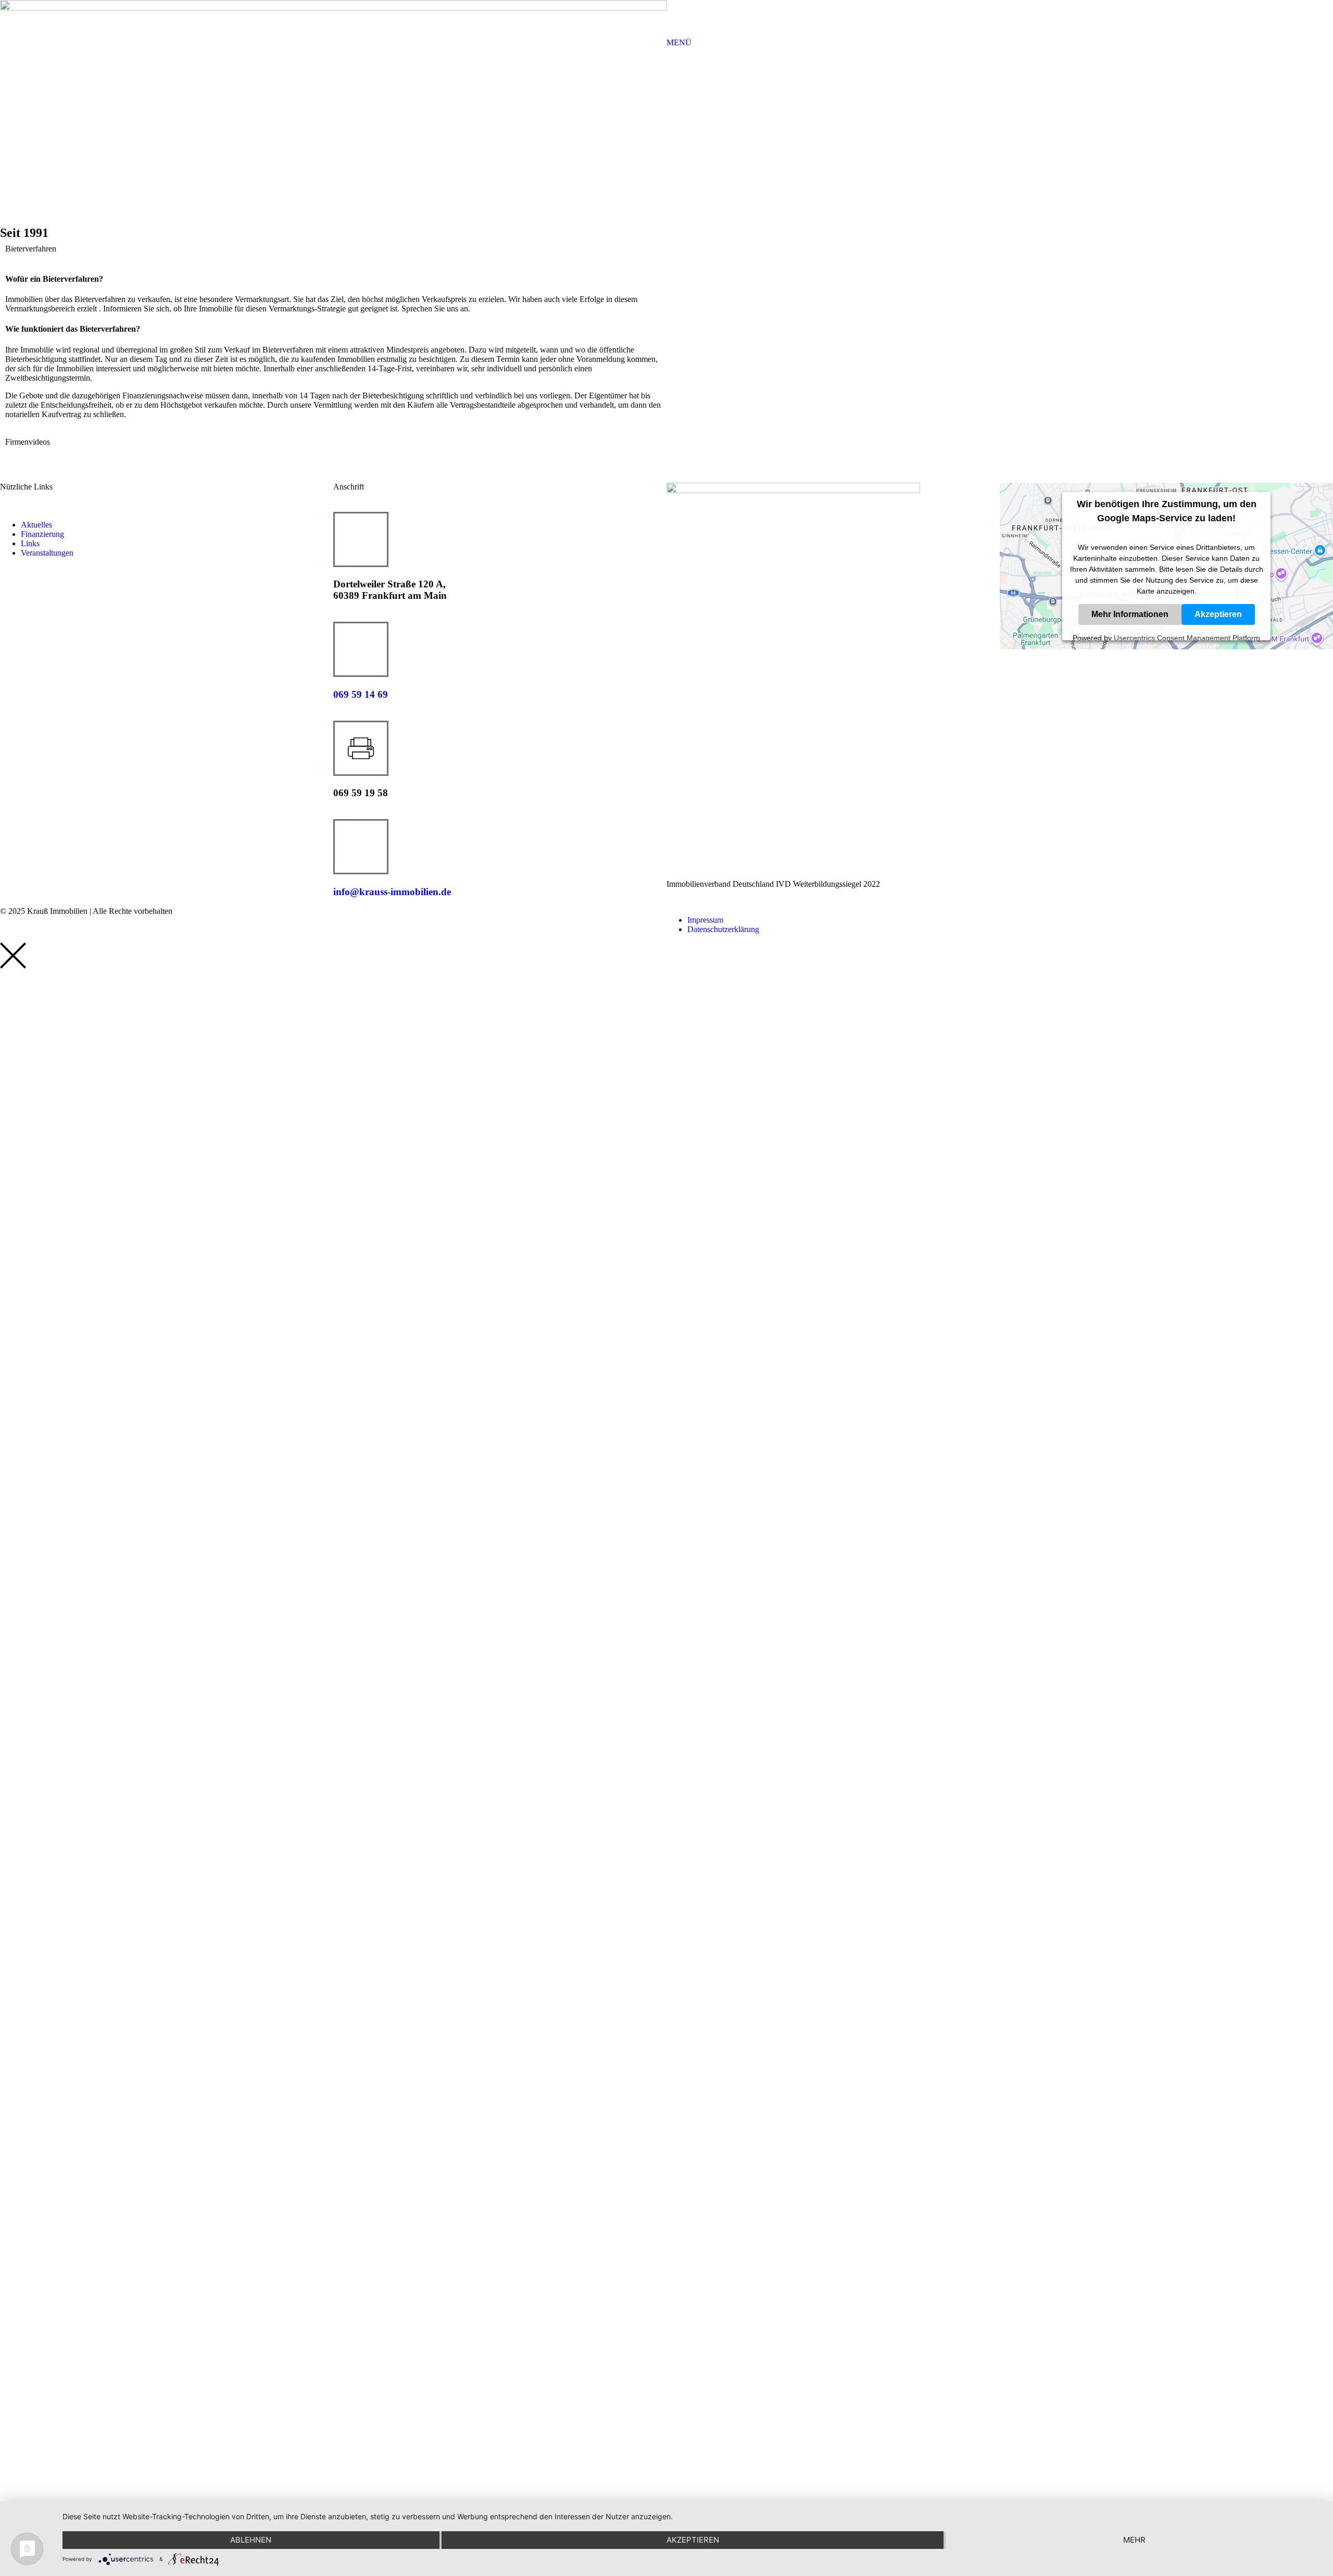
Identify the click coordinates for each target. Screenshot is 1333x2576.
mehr (1134, 2540)
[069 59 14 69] (361, 649)
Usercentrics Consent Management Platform (1187, 637)
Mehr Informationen (1130, 614)
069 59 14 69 (361, 694)
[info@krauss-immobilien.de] (361, 847)
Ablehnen (251, 2540)
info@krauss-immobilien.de (392, 892)
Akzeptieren (1218, 614)
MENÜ (679, 42)
